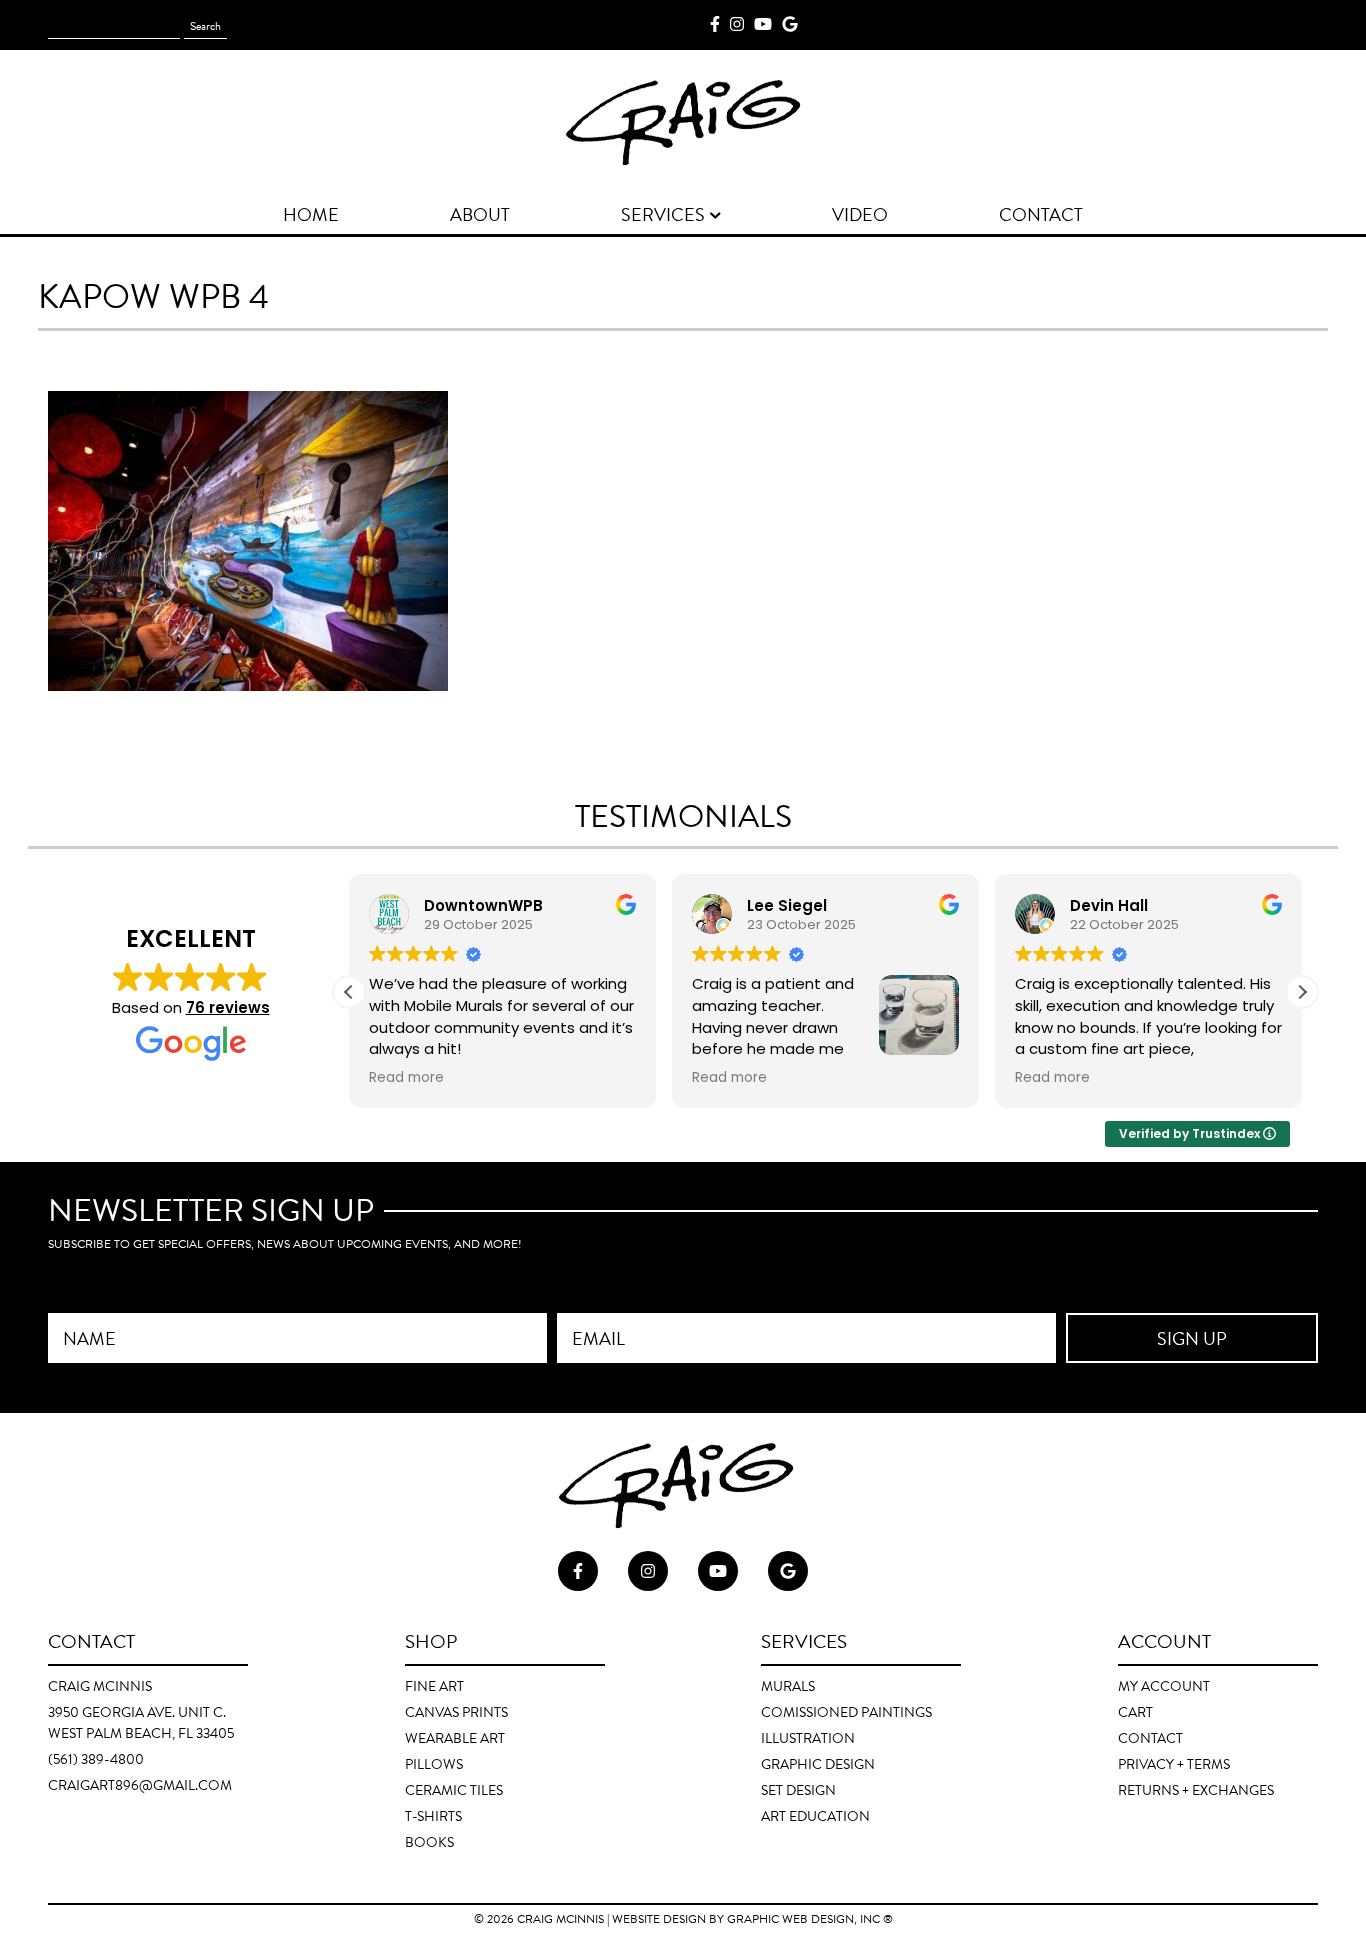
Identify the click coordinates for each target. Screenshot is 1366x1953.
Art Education (815, 1816)
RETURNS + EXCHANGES (1196, 1790)
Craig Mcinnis (560, 1919)
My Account (1164, 1686)
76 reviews (228, 1007)
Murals (788, 1686)
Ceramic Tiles (454, 1790)
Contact (1150, 1738)
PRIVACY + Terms (1174, 1764)
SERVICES (663, 214)
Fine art (434, 1686)
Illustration (808, 1738)
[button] (1302, 992)
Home (311, 214)
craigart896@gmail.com (140, 1785)
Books (429, 1842)
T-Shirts (433, 1816)
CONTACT (1041, 214)
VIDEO (860, 214)
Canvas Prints (456, 1712)
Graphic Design (818, 1764)
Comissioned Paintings (846, 1712)
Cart (1135, 1712)
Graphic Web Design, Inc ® (810, 1919)
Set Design (798, 1790)
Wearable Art (455, 1738)
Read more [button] (406, 1078)
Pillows (434, 1764)
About (480, 214)
